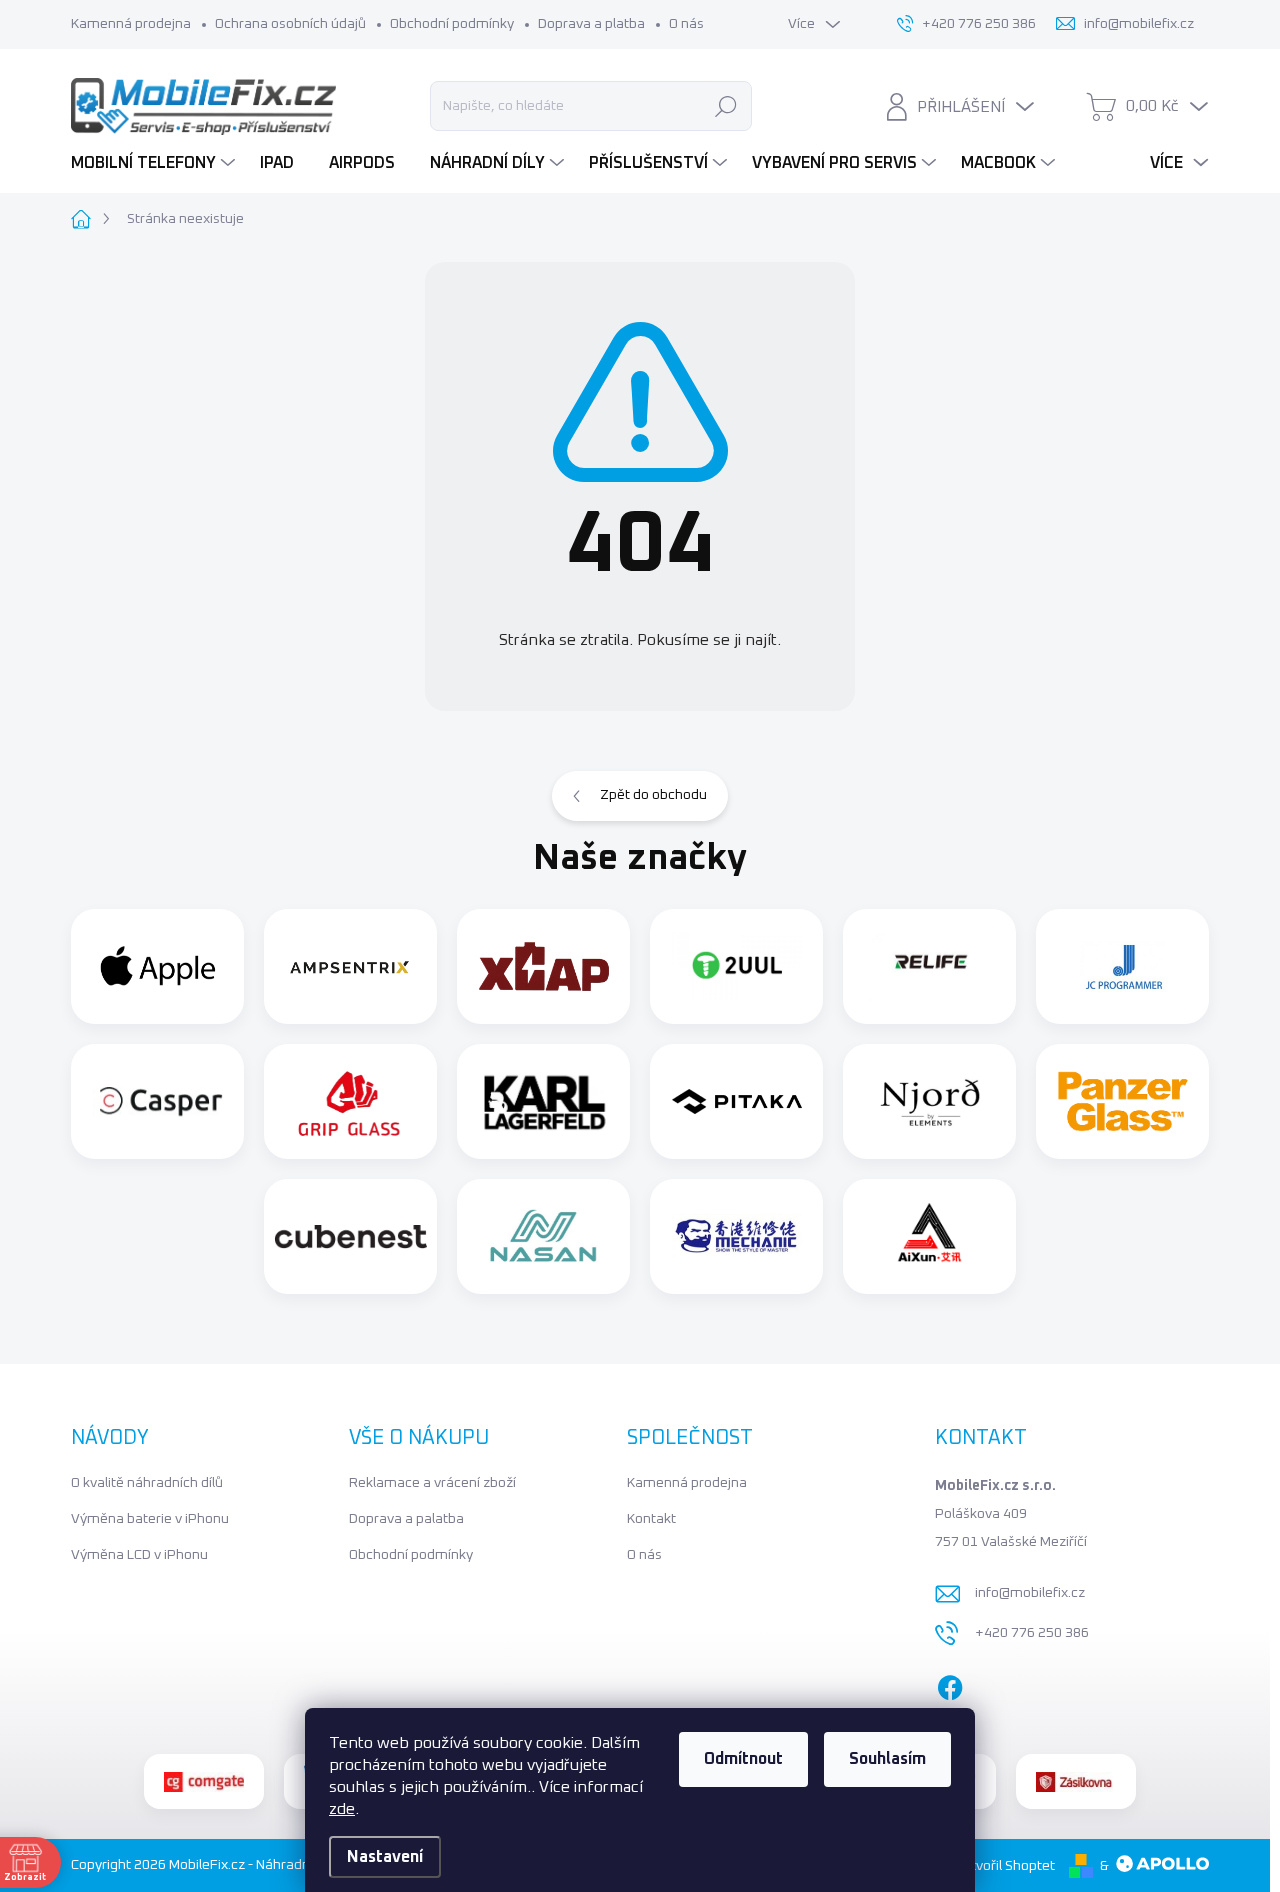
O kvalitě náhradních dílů (147, 1483)
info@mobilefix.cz (1030, 1593)
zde (342, 1809)
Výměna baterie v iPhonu (150, 1519)
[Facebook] (950, 1684)
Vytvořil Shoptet (1005, 1866)
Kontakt (651, 1519)
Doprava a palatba (406, 1519)
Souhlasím (887, 1759)
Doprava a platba (591, 24)
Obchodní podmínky (452, 24)
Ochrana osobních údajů (290, 24)
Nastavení (385, 1857)
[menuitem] (155, 163)
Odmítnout (743, 1759)
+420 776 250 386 (1032, 1633)
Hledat (725, 106)
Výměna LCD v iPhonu (139, 1555)
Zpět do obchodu (653, 795)
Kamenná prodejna (131, 24)
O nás (686, 24)
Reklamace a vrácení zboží (432, 1483)
